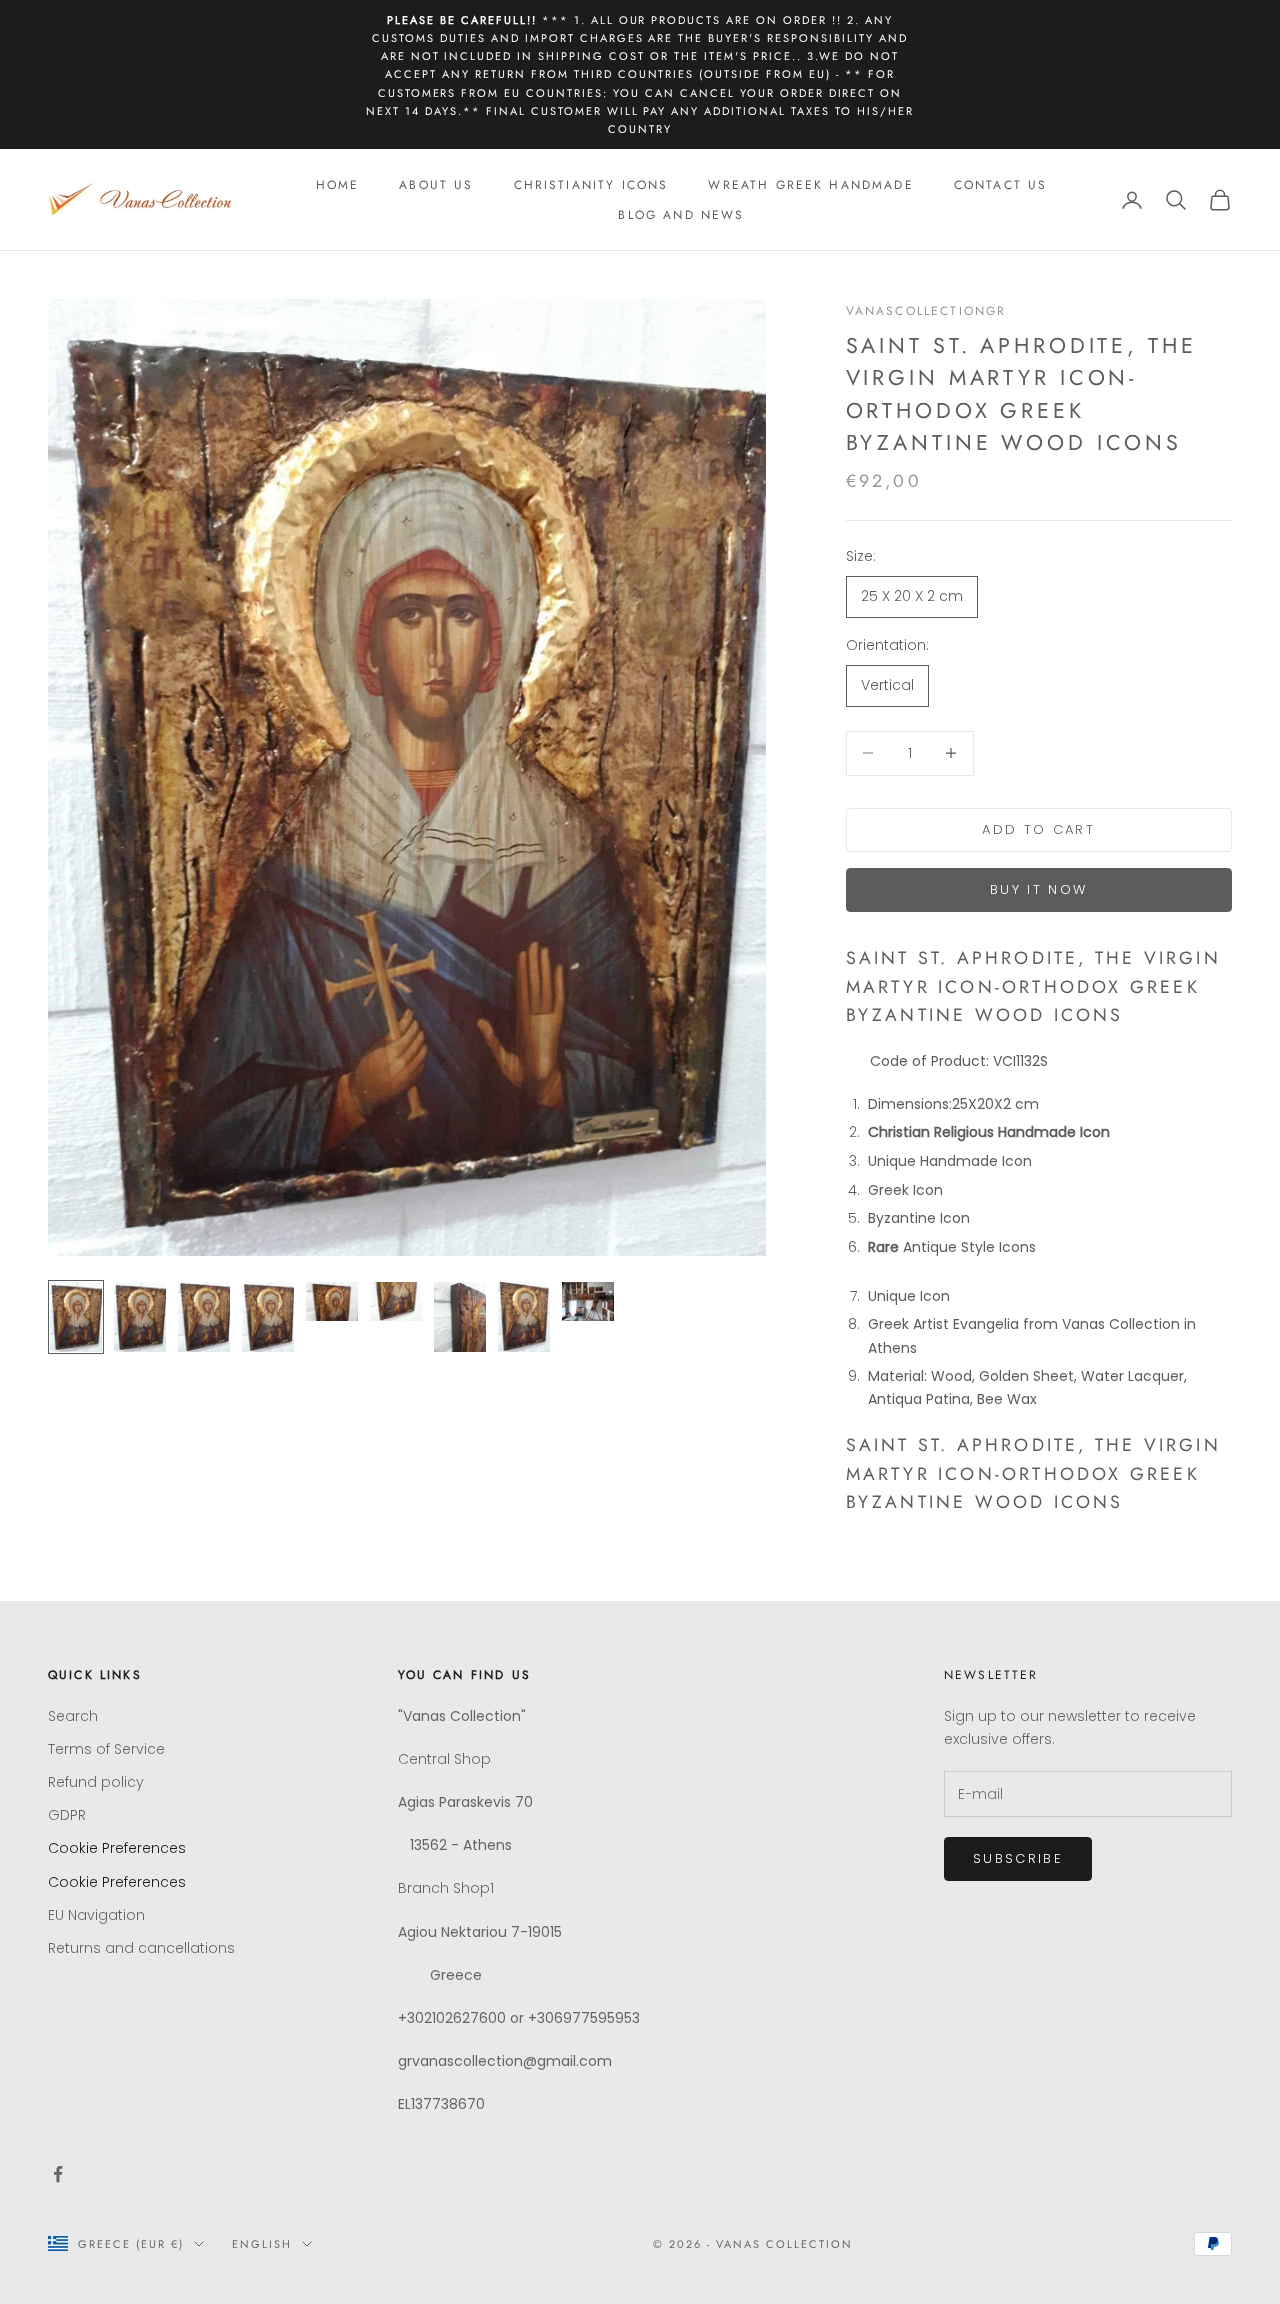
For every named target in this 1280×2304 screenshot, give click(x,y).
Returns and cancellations (141, 1948)
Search (73, 1716)
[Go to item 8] (524, 1317)
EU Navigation (96, 1915)
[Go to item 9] (588, 1301)
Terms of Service (106, 1749)
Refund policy (96, 1782)
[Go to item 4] (268, 1317)
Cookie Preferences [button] (117, 1848)
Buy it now (1038, 889)
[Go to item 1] (76, 1317)
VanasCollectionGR (926, 311)
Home (338, 185)
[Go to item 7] (460, 1317)
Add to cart (1038, 829)
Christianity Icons (591, 185)
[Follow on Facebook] (58, 2174)
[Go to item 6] (396, 1301)
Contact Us (1001, 185)
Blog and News (681, 215)
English (262, 2244)
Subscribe (1018, 1858)
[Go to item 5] (332, 1301)
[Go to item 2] (140, 1317)
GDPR (67, 1815)
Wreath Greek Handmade (810, 185)
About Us (436, 185)
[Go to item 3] (204, 1317)
